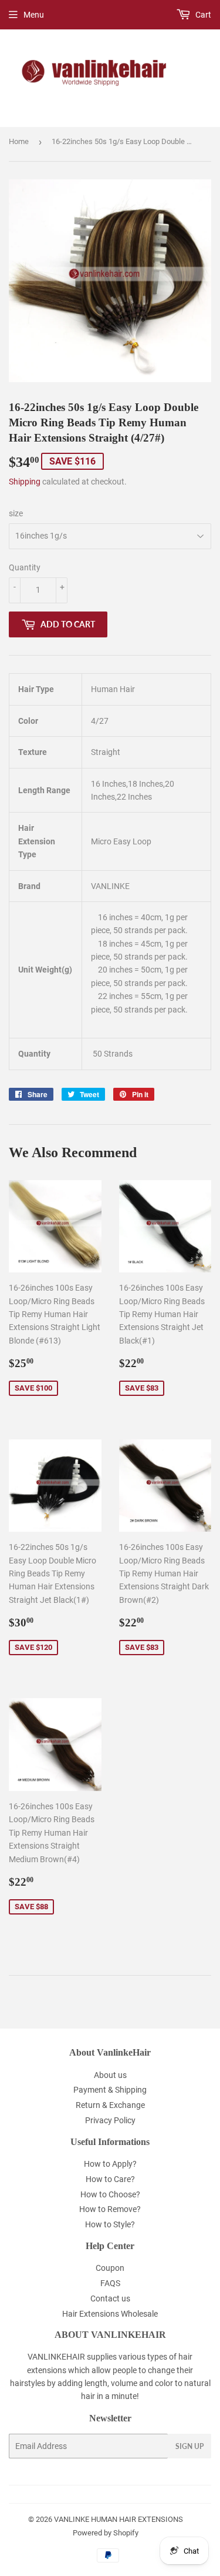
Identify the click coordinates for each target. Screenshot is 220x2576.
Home (19, 141)
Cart (202, 15)
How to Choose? (110, 2194)
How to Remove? (110, 2209)
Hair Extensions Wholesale (110, 2314)
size (16, 513)
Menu (34, 15)
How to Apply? (110, 2164)
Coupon (110, 2268)
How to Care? (110, 2179)
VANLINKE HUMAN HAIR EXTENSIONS (119, 2519)
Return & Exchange (110, 2105)
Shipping (25, 482)
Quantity (25, 567)
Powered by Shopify (106, 2533)
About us (110, 2075)
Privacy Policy (110, 2120)
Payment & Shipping (110, 2090)
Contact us (110, 2298)
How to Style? (110, 2224)
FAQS (110, 2283)
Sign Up (189, 2446)
